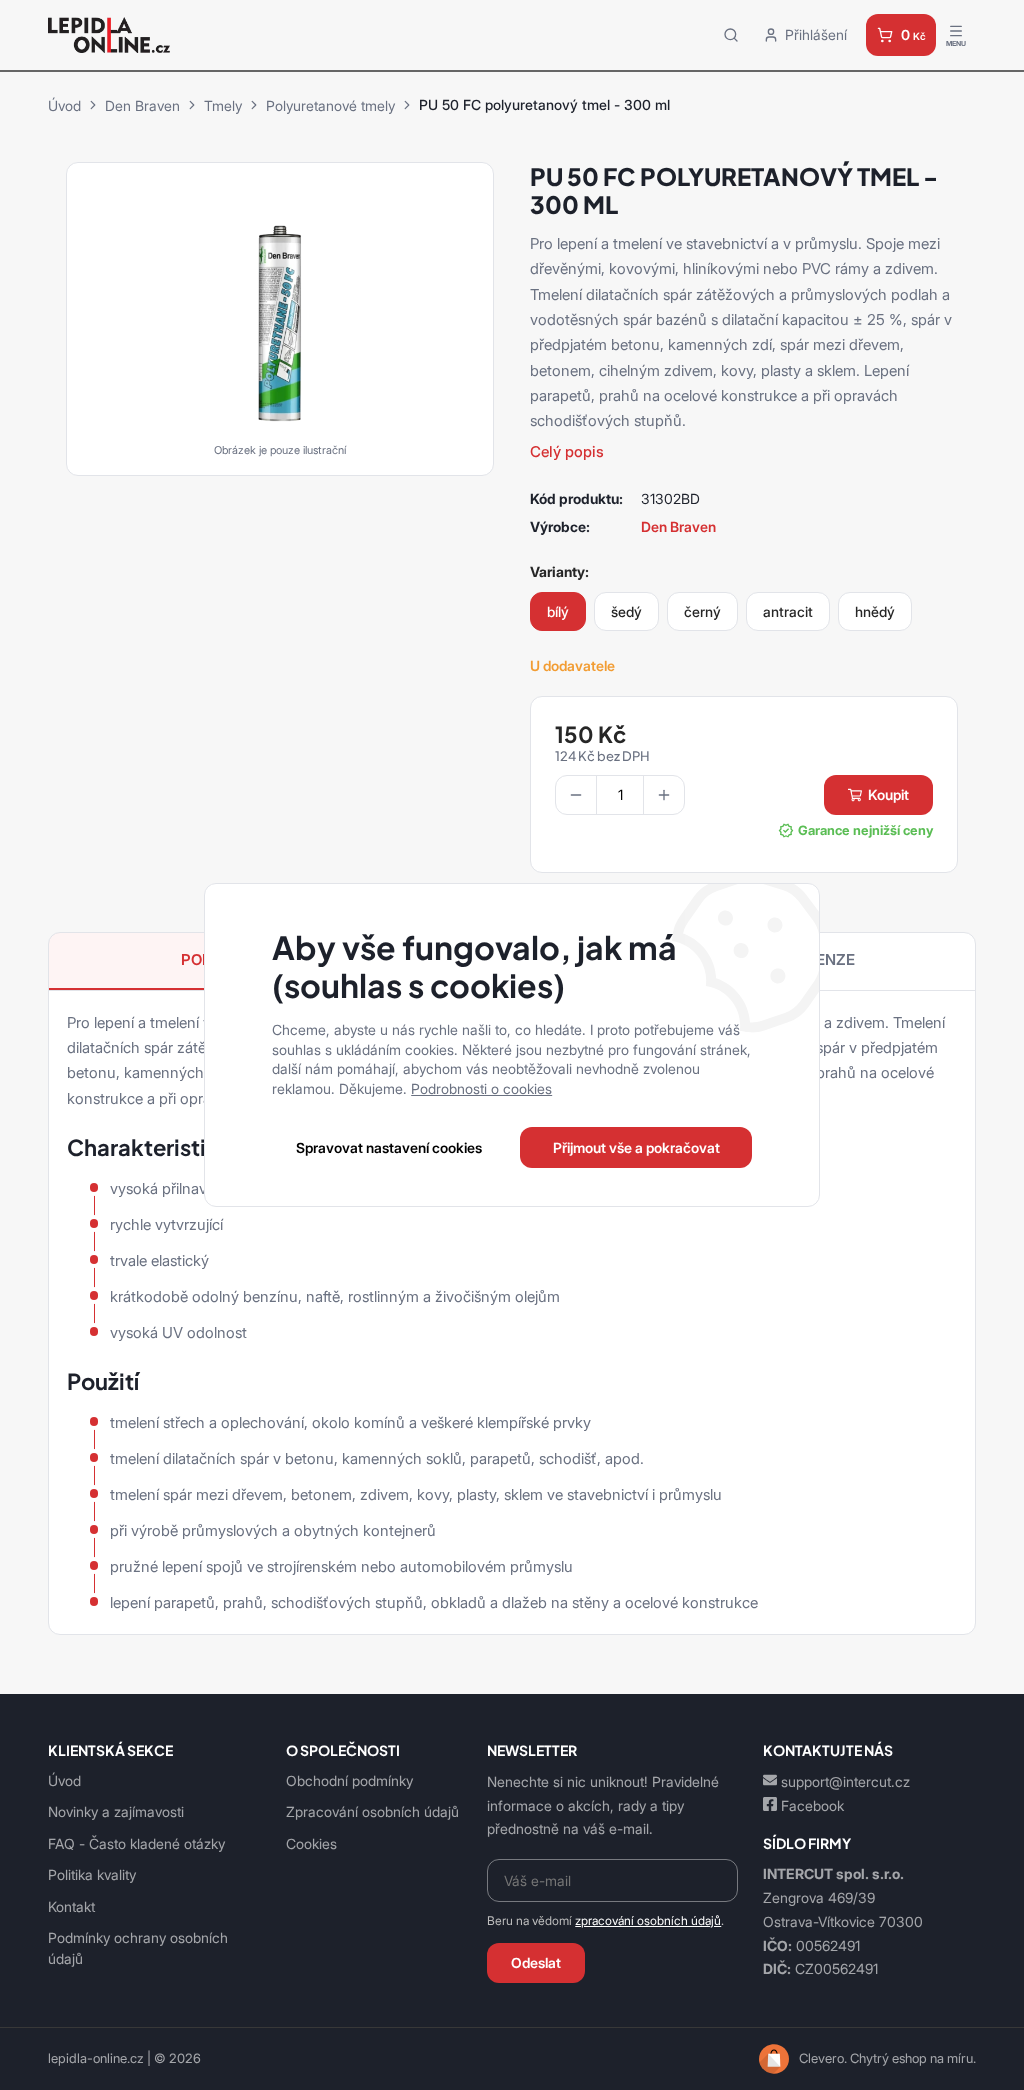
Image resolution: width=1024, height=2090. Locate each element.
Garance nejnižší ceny (865, 830)
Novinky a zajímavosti (116, 1811)
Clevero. (823, 2058)
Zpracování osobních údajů (372, 1811)
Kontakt (71, 1906)
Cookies (311, 1843)
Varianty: (559, 571)
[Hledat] (731, 34)
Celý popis (567, 451)
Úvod (64, 105)
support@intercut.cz (845, 1781)
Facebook (812, 1805)
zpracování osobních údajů (648, 1920)
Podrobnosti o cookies (481, 1088)
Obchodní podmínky (349, 1780)
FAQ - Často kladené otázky (136, 1843)
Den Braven (142, 105)
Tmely (223, 105)
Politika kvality (92, 1874)
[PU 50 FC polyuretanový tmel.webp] (279, 313)
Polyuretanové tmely (330, 105)
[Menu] (956, 35)
